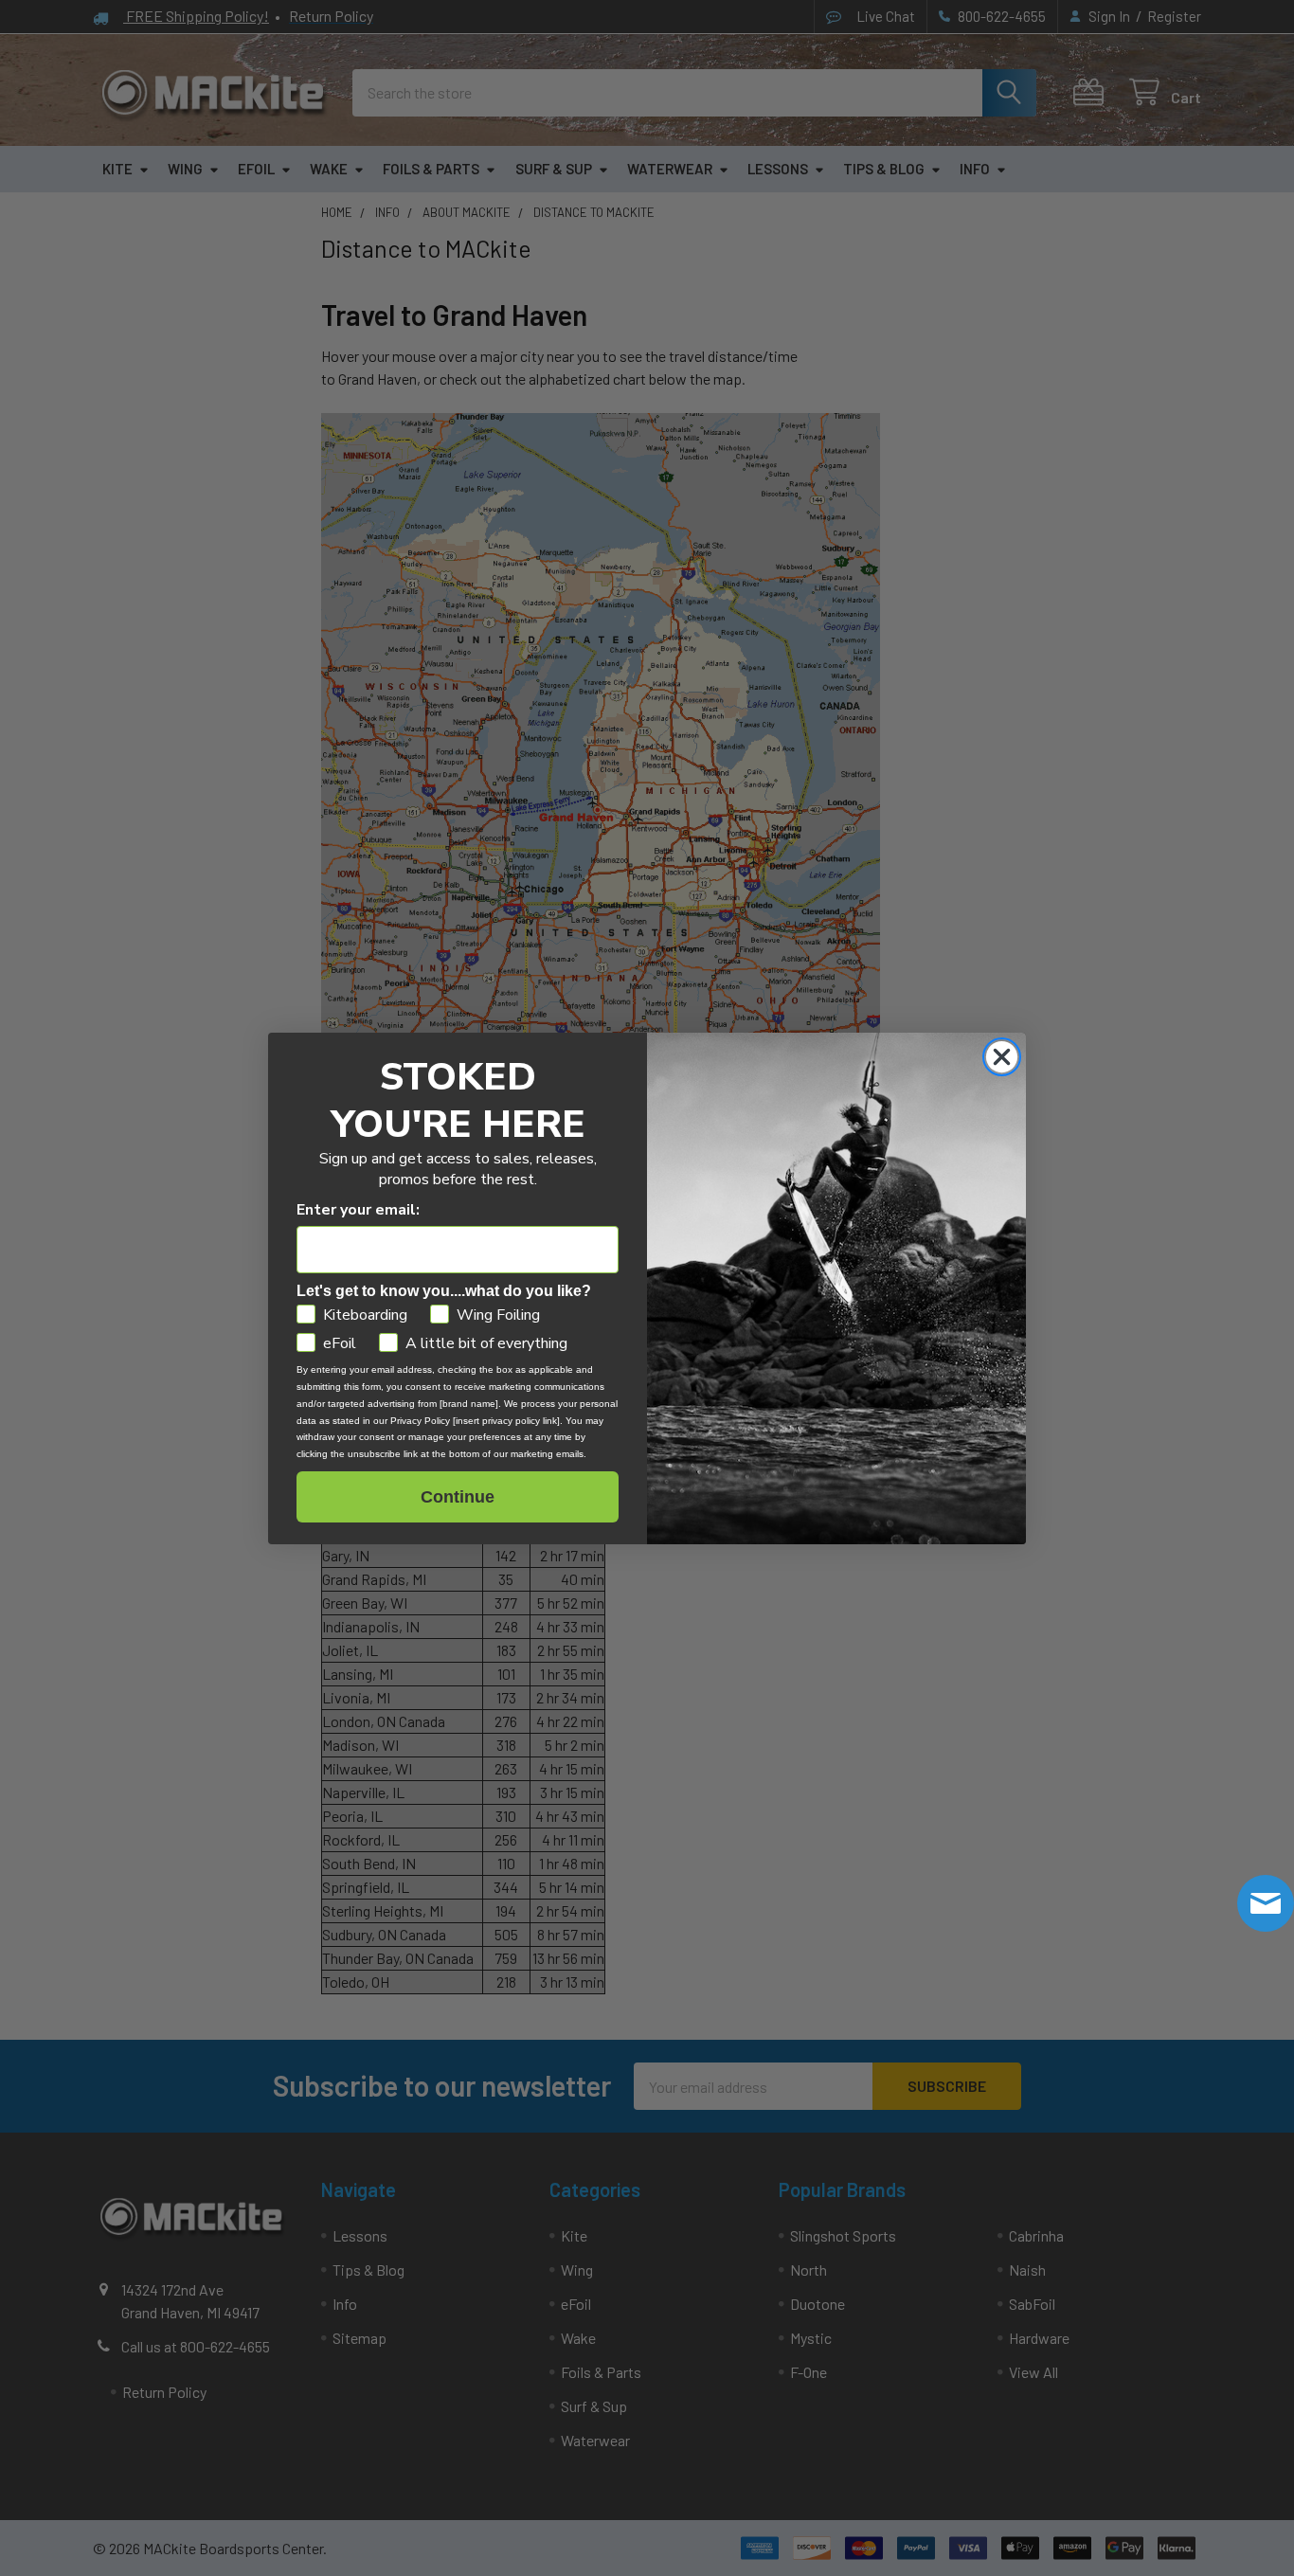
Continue (458, 1497)
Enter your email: (358, 1210)
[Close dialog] (1002, 1057)
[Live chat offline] (1266, 1903)
